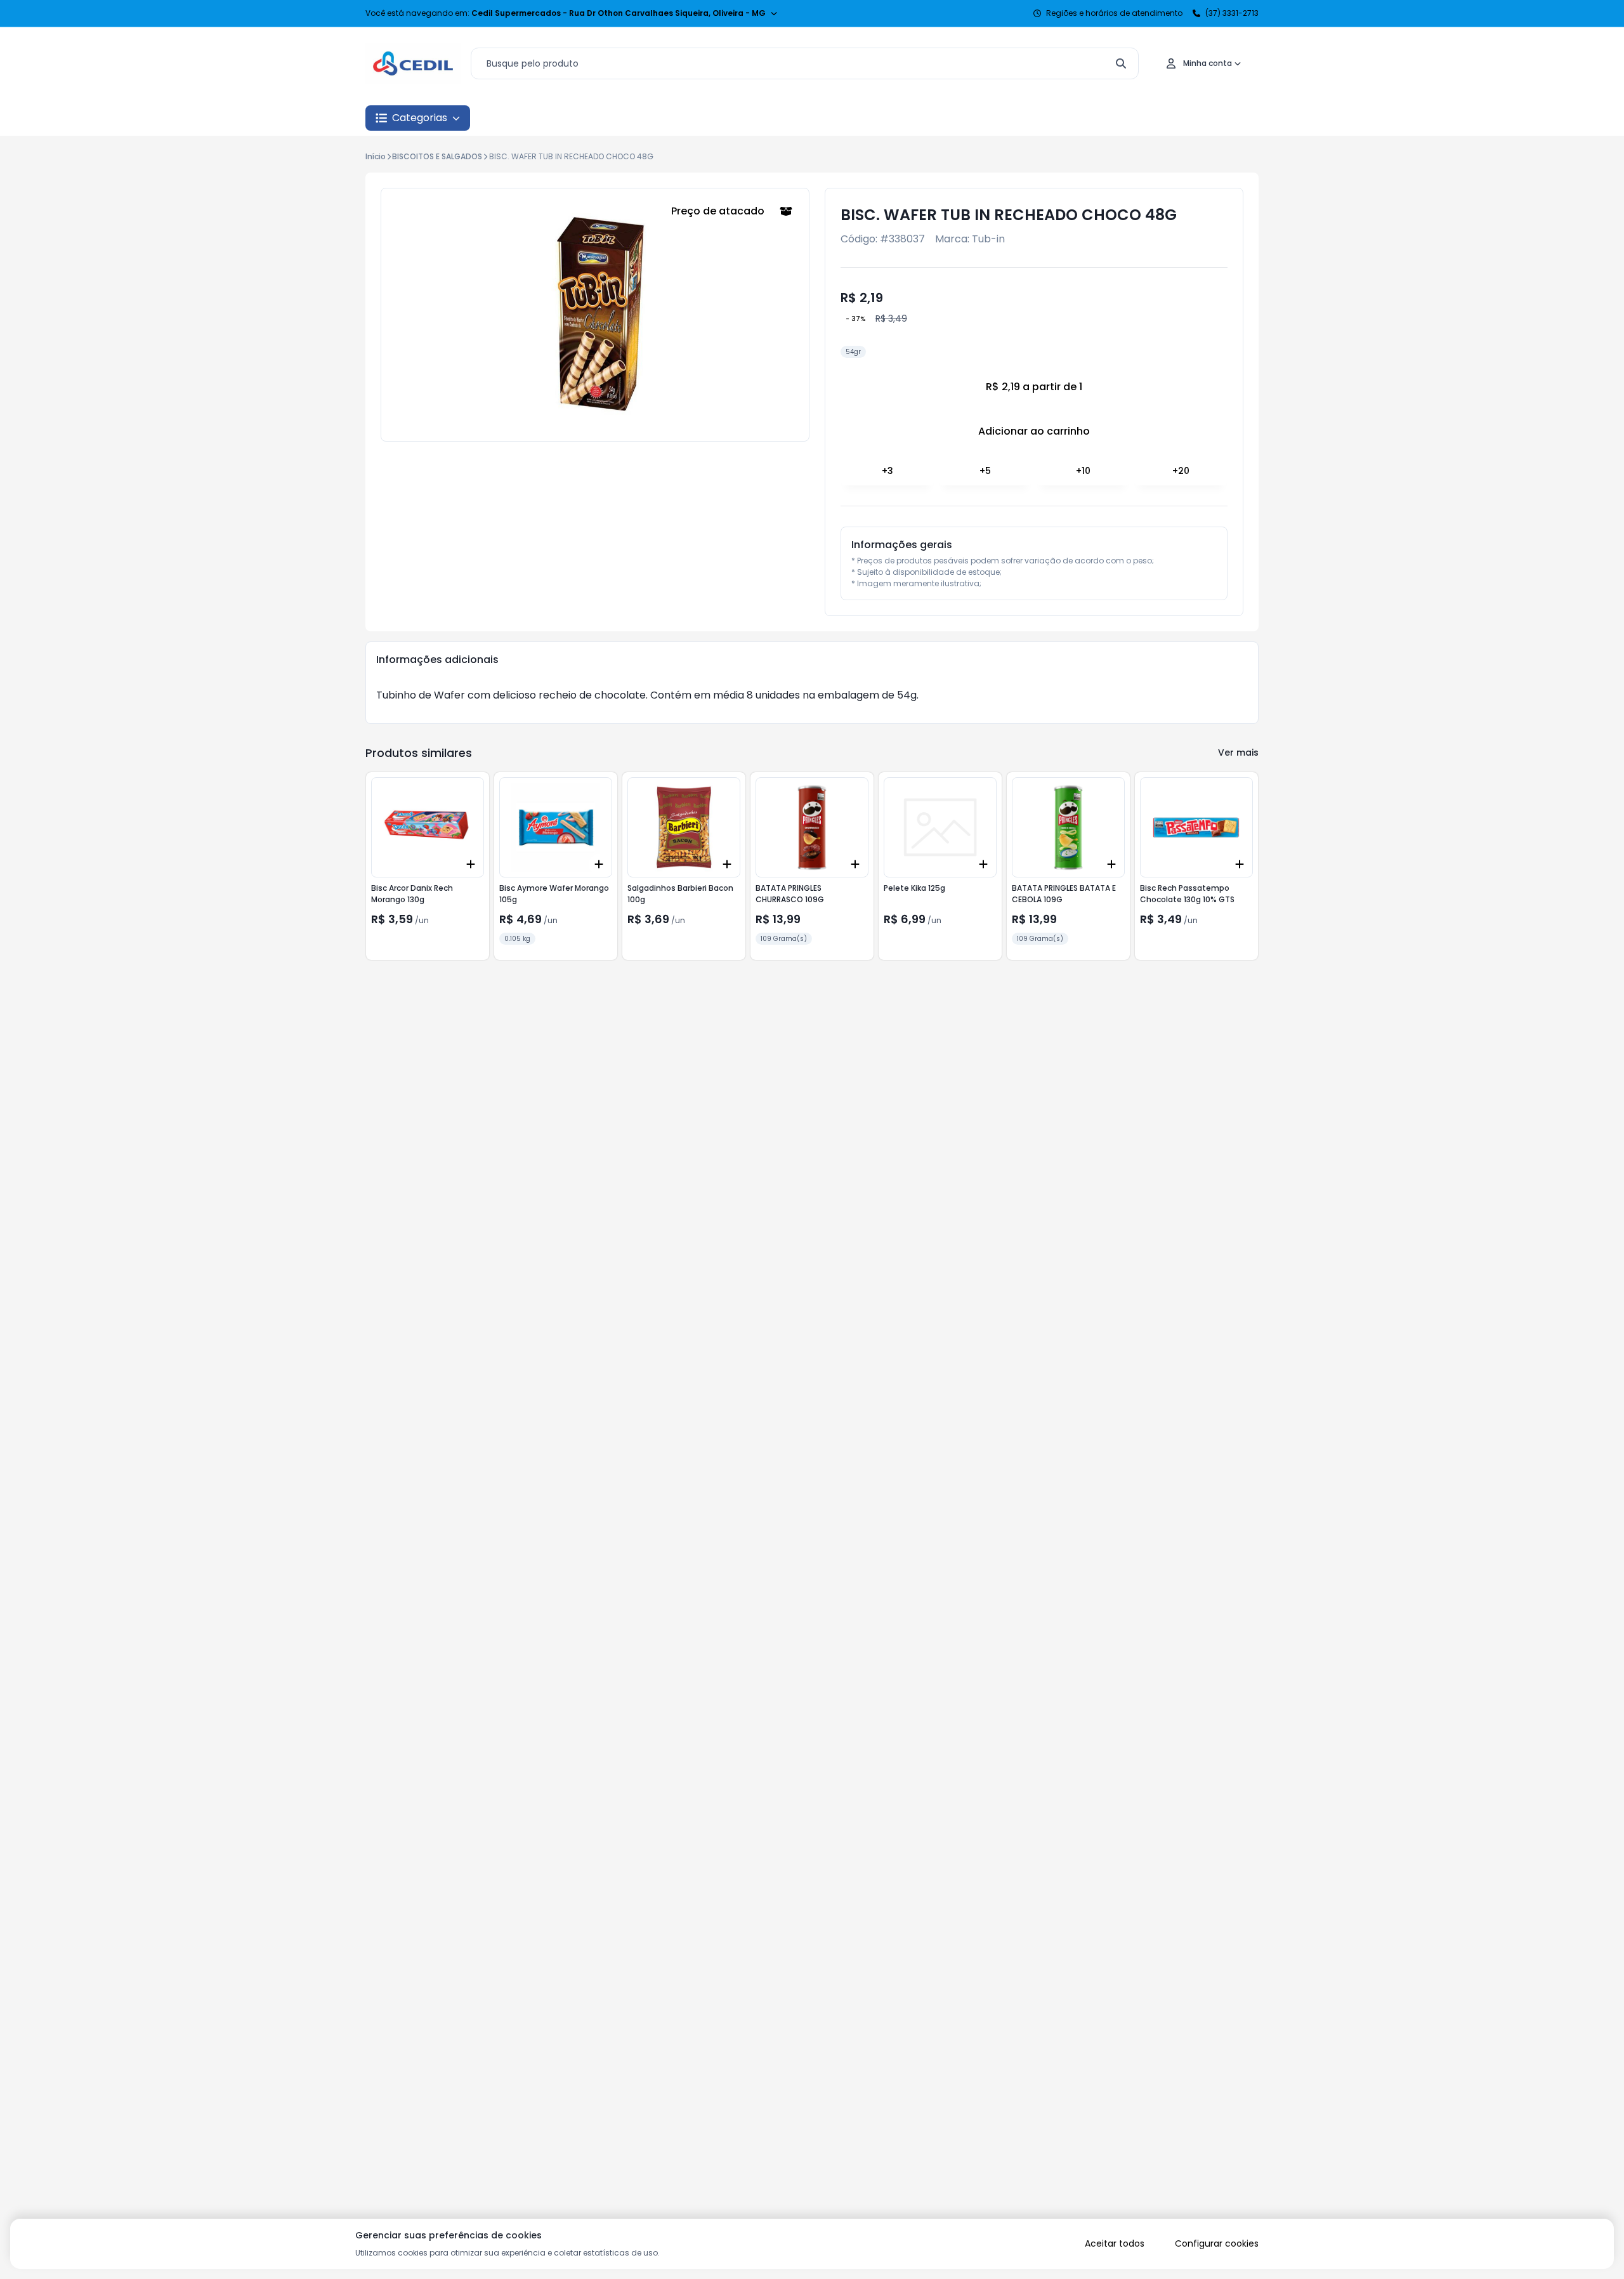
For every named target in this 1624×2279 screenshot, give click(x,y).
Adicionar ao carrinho (1034, 431)
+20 (1181, 471)
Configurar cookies (1217, 2243)
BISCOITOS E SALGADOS (437, 156)
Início (376, 156)
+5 (985, 471)
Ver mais (1238, 752)
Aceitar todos (1115, 2243)
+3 (887, 471)
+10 (1083, 471)
